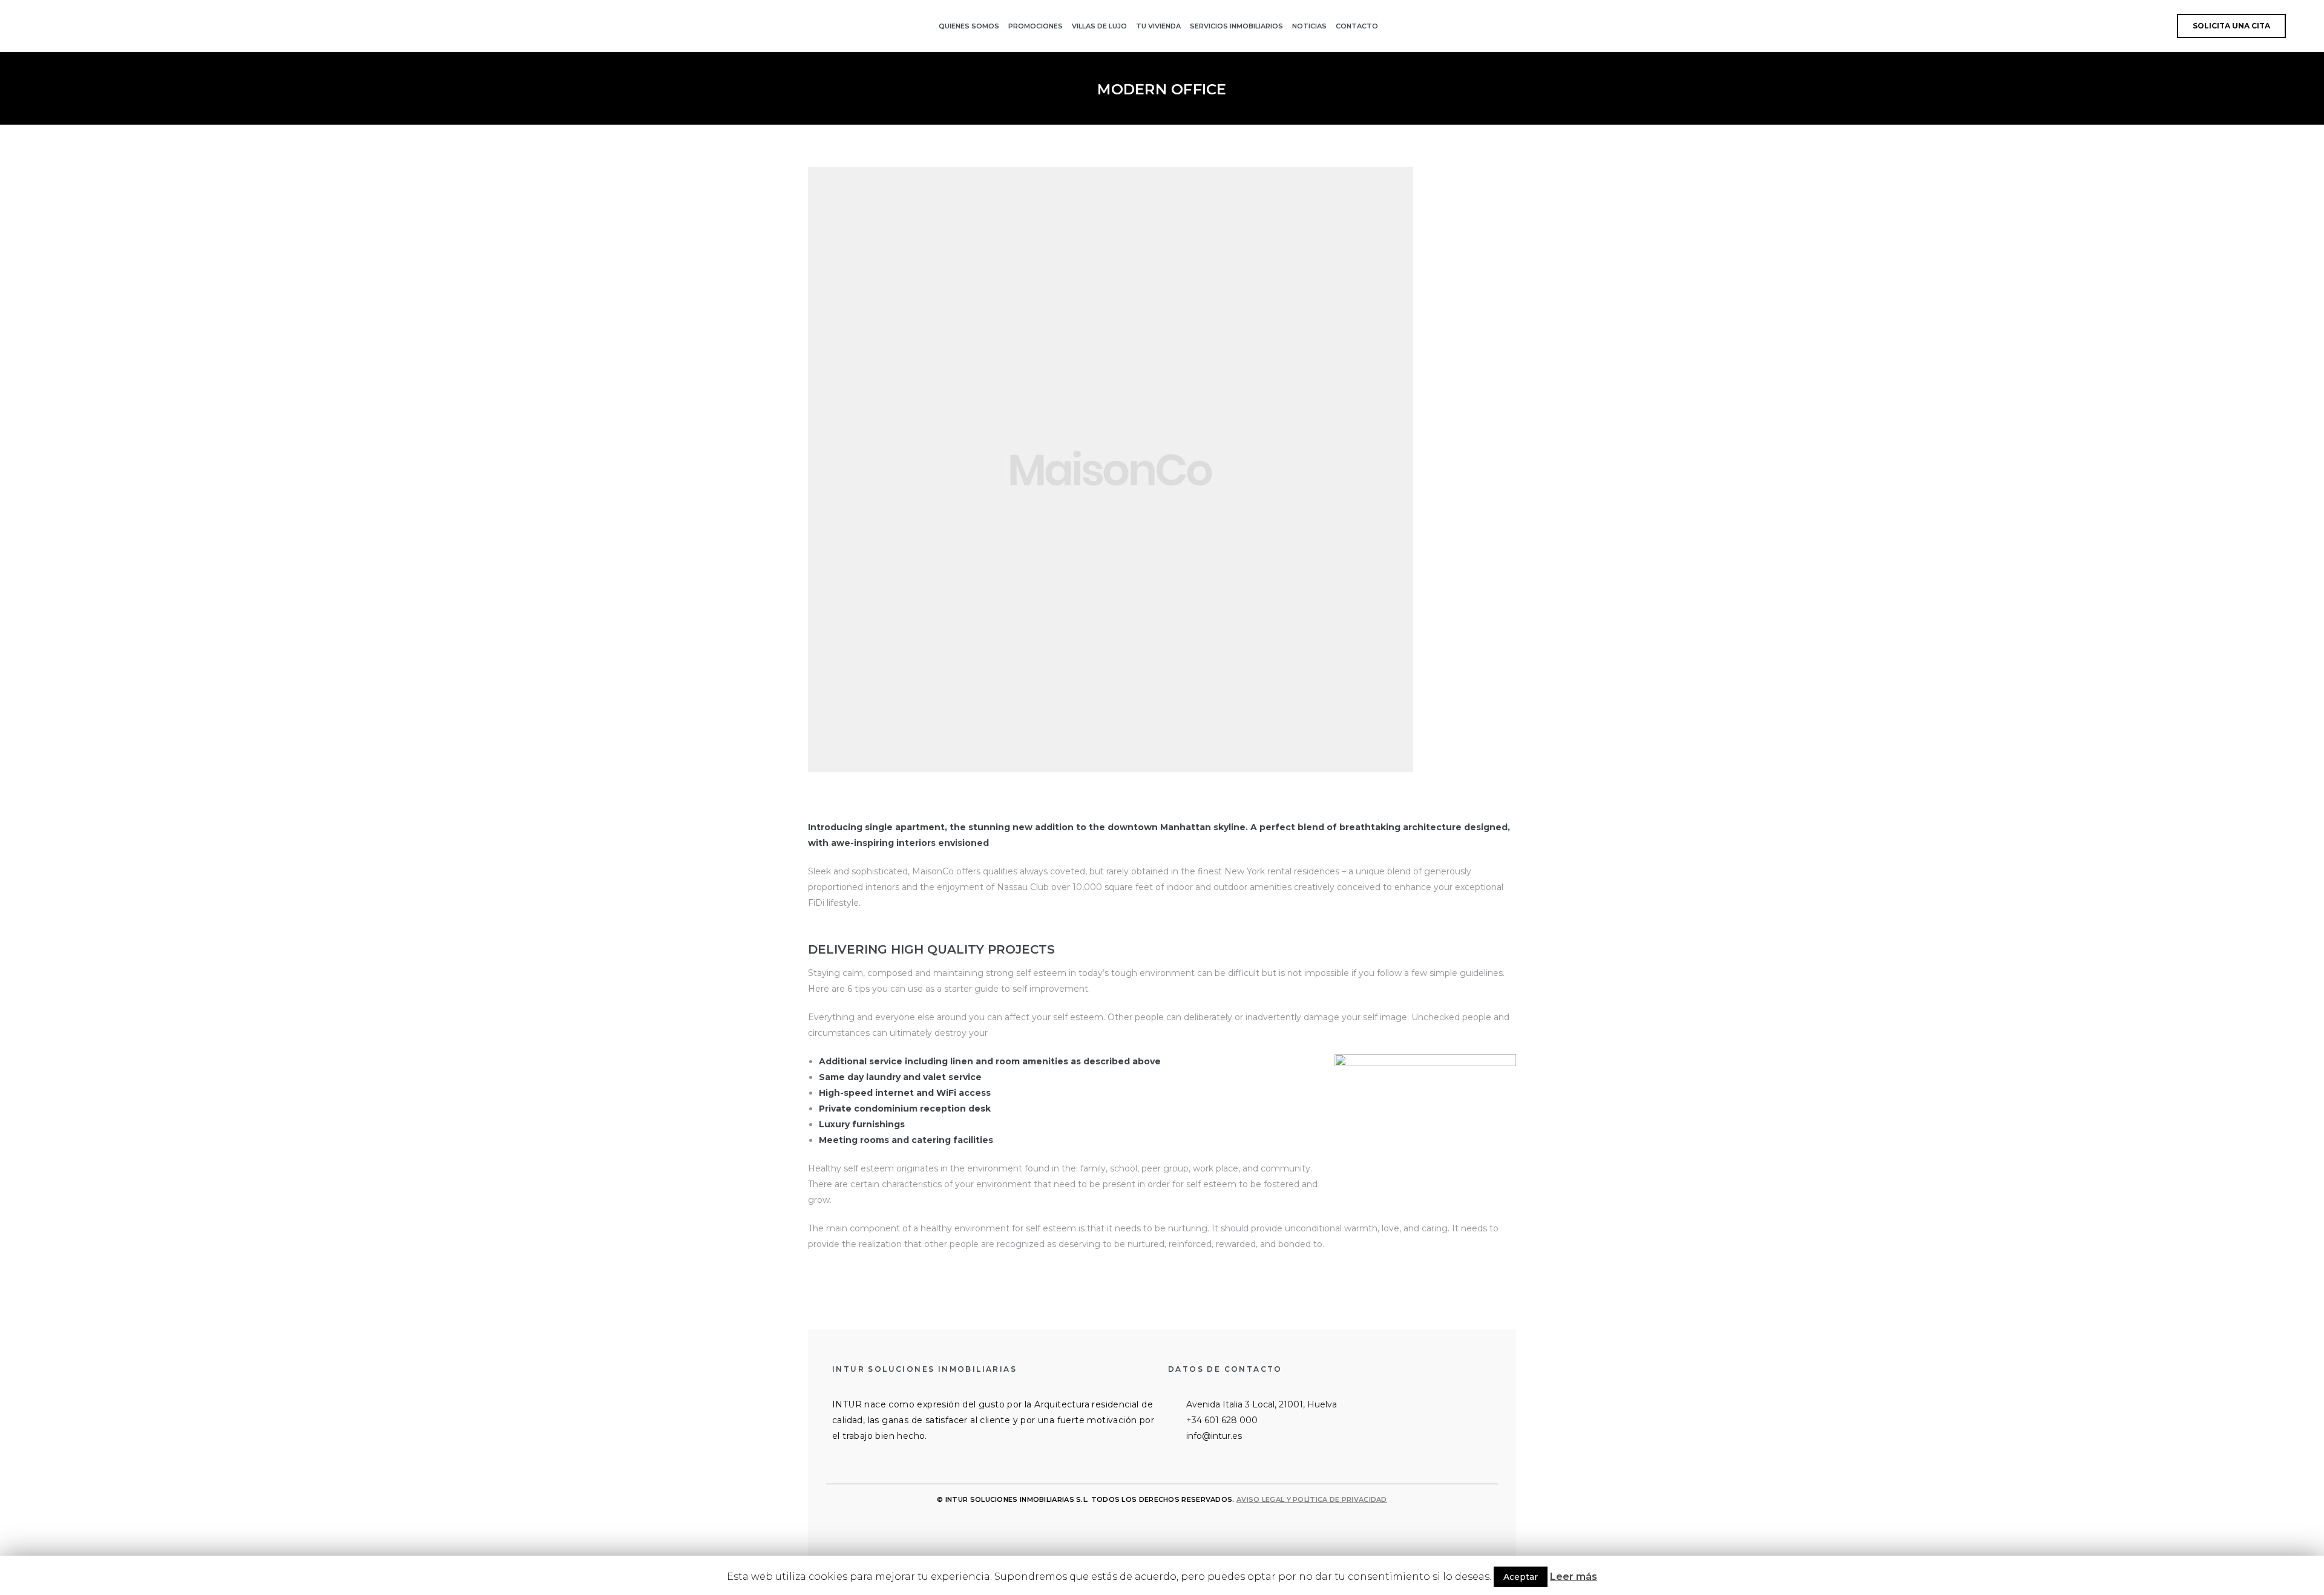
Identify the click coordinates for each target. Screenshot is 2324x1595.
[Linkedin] (1146, 1526)
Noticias (1309, 26)
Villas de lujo (1099, 26)
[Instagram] (1178, 1526)
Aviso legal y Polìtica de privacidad (1312, 1499)
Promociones (1036, 26)
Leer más (1574, 1577)
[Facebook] (1114, 1526)
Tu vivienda (1158, 26)
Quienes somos (969, 26)
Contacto (1357, 26)
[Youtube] (1210, 1526)
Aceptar (1521, 1577)
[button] (2231, 26)
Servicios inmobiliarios (1236, 26)
